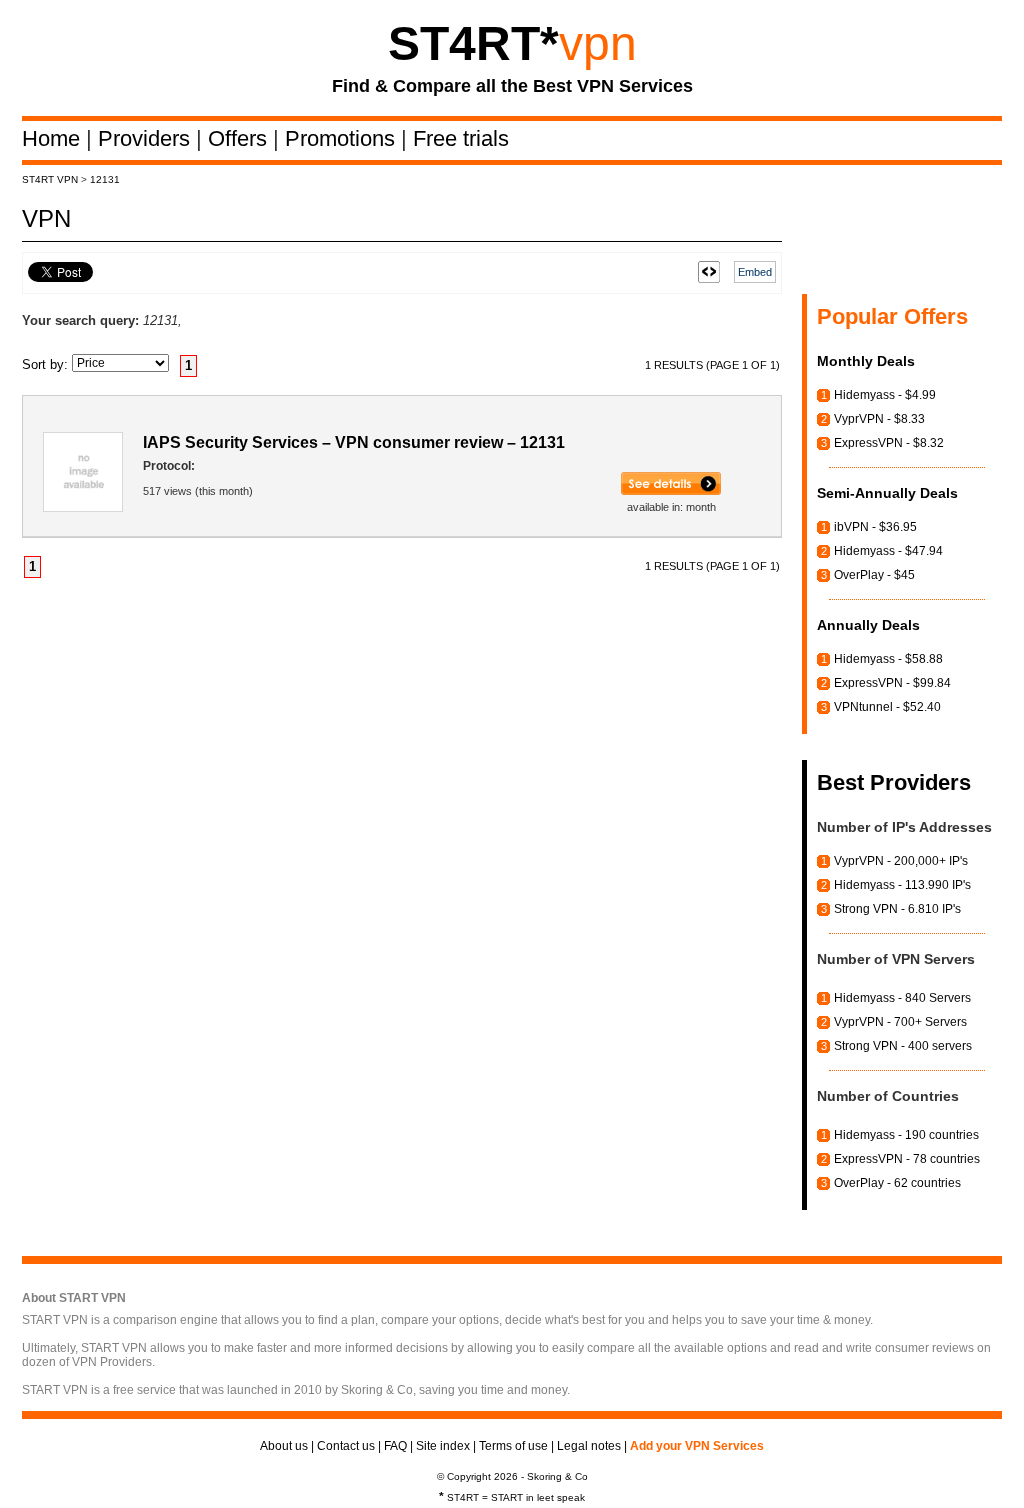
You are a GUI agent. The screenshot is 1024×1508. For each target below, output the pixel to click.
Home (54, 138)
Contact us (346, 1446)
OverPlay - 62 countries (897, 1183)
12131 (105, 179)
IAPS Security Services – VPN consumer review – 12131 (354, 442)
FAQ (395, 1446)
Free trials (461, 138)
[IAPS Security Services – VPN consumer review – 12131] (671, 491)
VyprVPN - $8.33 (879, 419)
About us (284, 1446)
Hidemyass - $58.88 (888, 659)
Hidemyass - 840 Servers (902, 998)
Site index (443, 1446)
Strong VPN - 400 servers (903, 1046)
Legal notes (589, 1446)
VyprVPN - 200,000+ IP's (901, 861)
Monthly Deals (866, 361)
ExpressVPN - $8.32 (889, 443)
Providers (147, 138)
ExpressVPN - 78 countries (907, 1159)
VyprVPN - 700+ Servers (900, 1022)
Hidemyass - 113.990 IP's (902, 885)
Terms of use (513, 1446)
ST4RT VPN (50, 179)
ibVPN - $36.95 (875, 527)
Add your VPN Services (697, 1446)
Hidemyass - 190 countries (906, 1135)
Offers (240, 138)
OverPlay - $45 (874, 575)
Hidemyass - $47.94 (888, 551)
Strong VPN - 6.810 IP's (897, 909)
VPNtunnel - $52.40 (887, 707)
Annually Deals (868, 625)
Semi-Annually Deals (887, 493)
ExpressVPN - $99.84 (892, 683)
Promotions (343, 138)
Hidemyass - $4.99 (885, 395)
